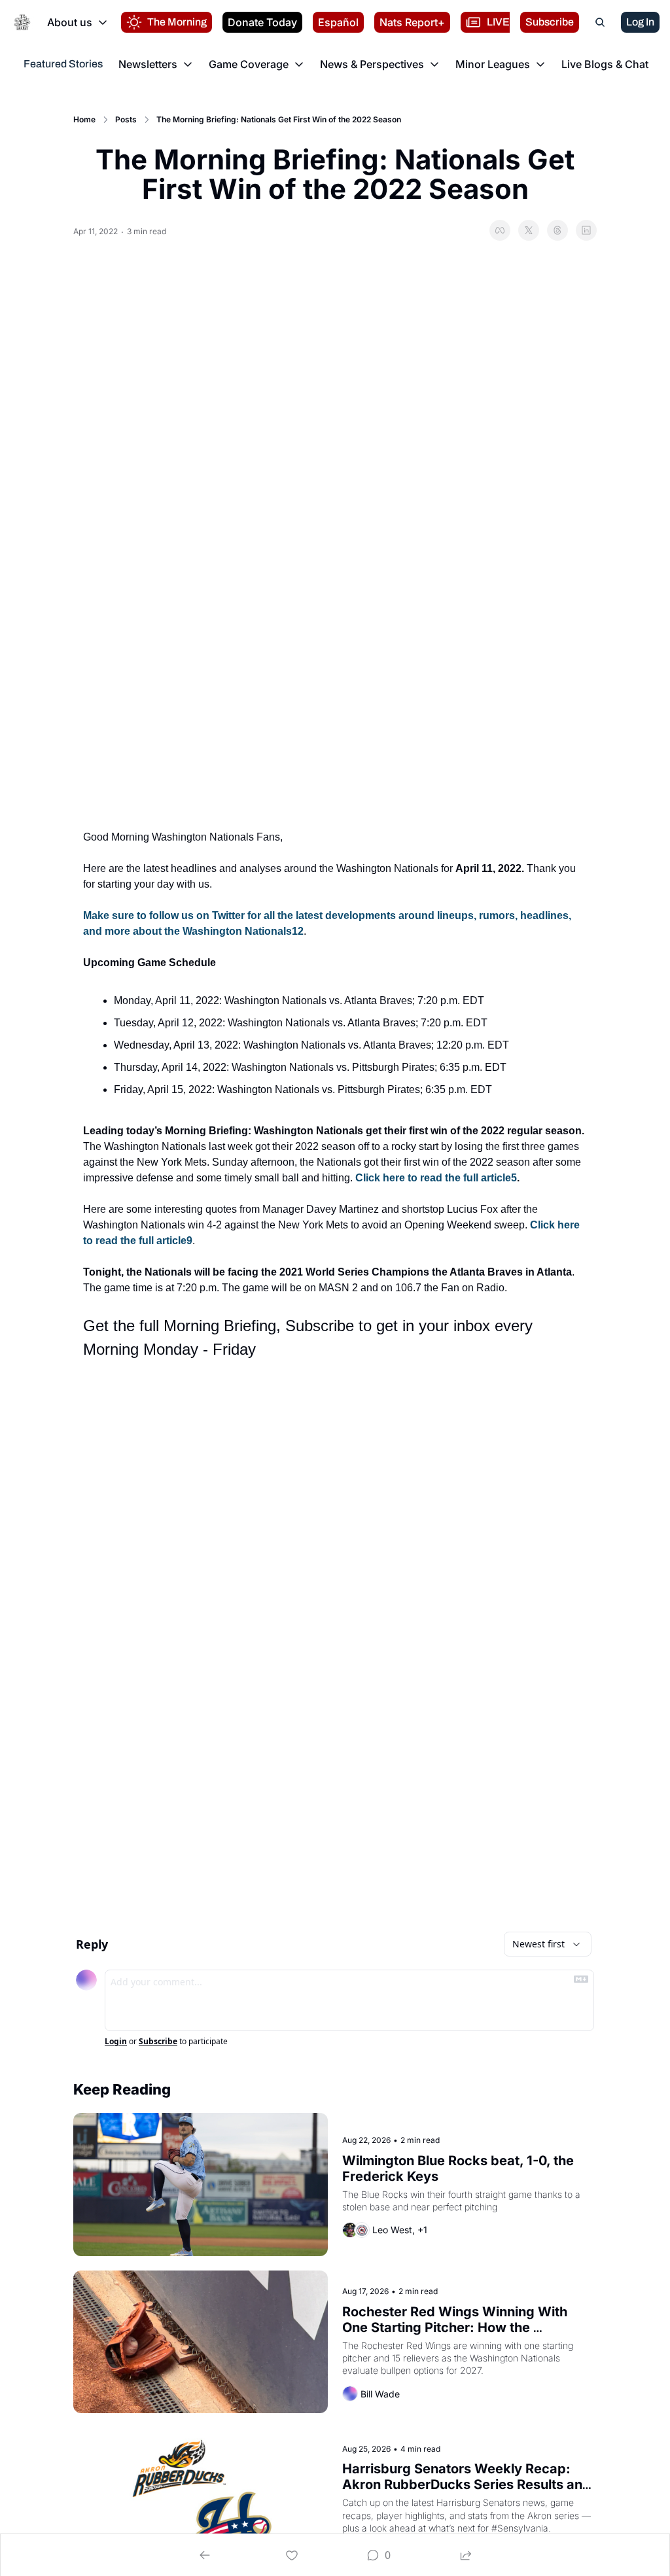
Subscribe (158, 2042)
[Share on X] (529, 230)
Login (116, 2042)
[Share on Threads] (557, 230)
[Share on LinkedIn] (586, 230)
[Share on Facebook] (500, 230)
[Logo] (22, 22)
